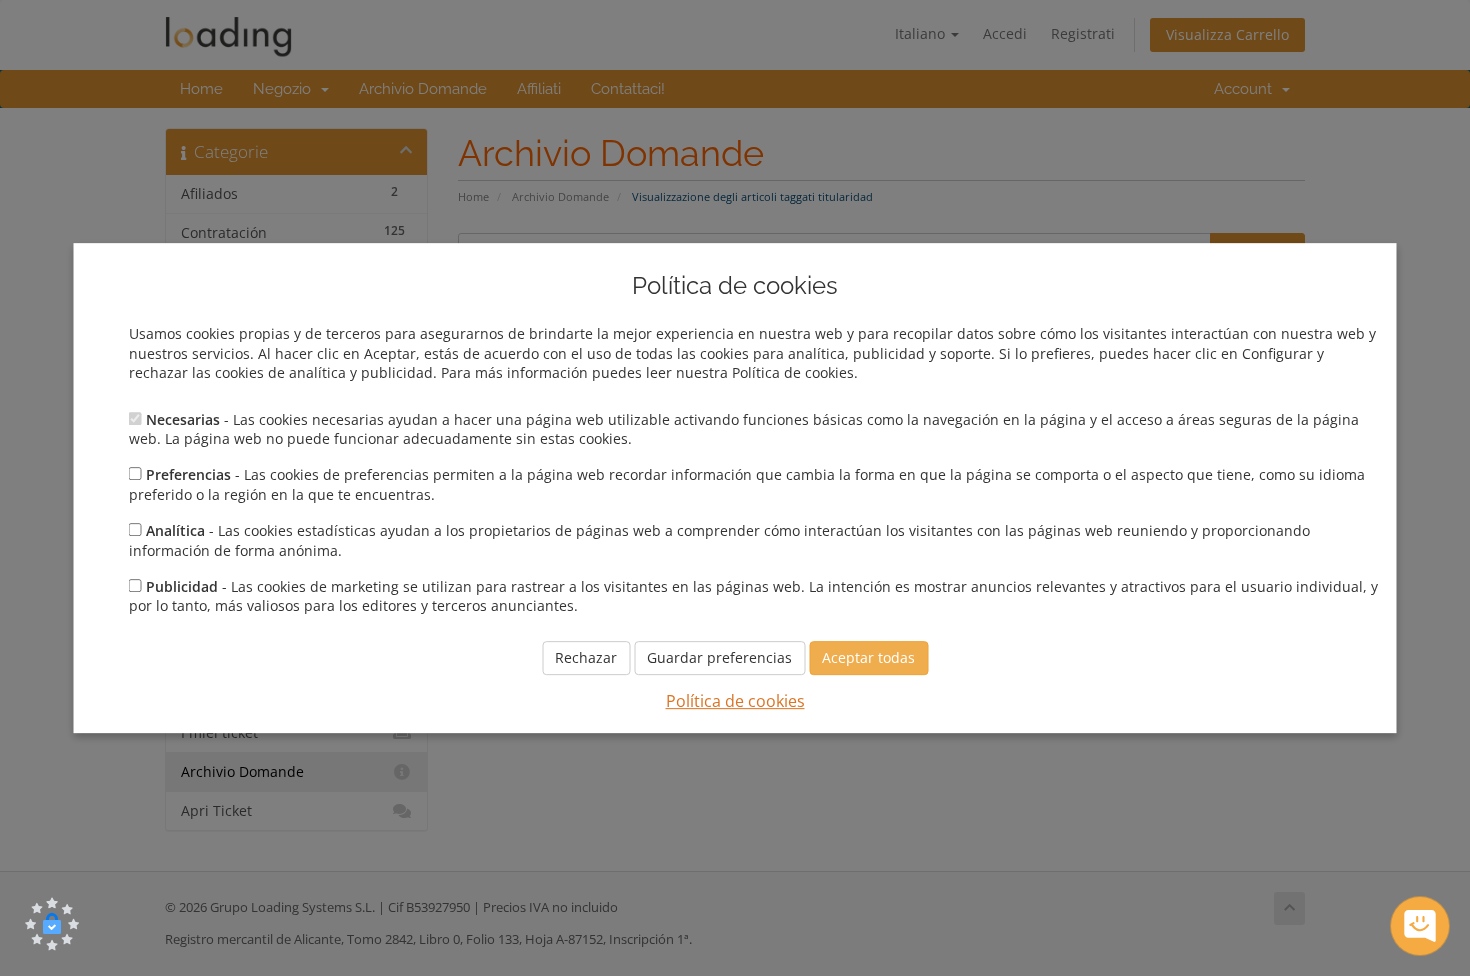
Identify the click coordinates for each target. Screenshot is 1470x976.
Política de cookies (735, 701)
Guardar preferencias (719, 657)
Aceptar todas (868, 657)
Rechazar (586, 657)
